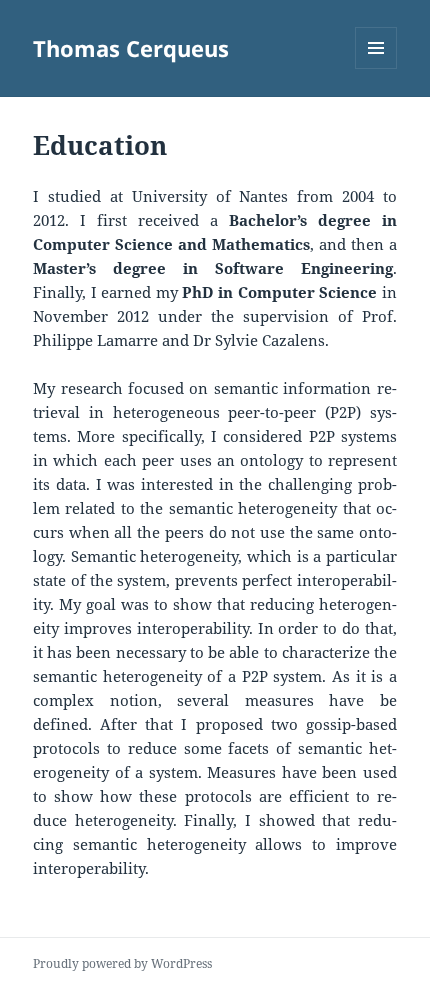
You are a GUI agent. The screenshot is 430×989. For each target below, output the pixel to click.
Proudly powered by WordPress (122, 963)
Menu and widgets (376, 68)
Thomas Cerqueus (131, 48)
